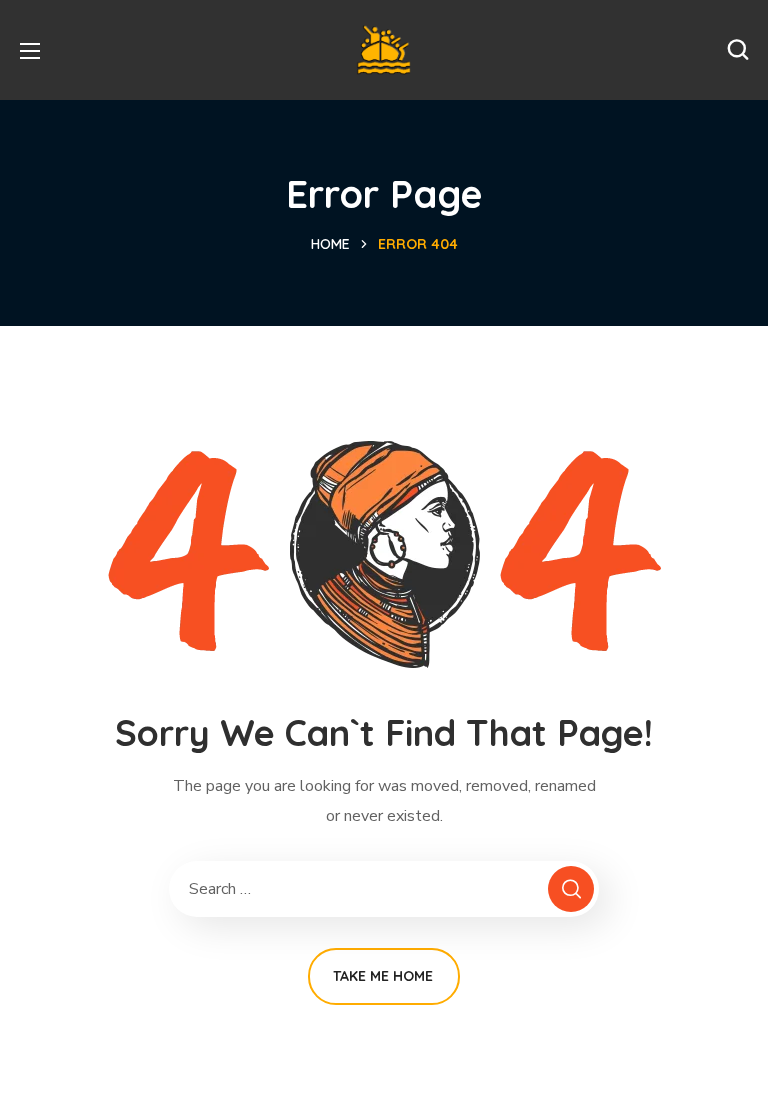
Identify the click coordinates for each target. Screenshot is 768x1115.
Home (330, 244)
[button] (738, 50)
